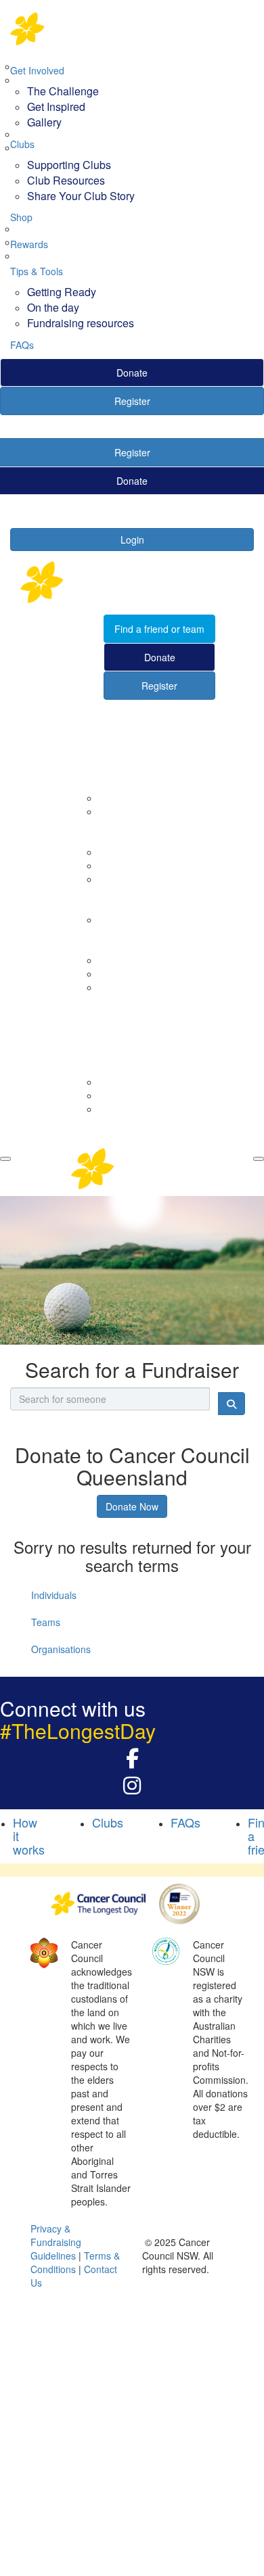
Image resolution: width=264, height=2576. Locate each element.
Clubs (22, 144)
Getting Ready (62, 292)
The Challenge (63, 91)
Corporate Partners (140, 798)
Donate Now (132, 1506)
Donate (132, 373)
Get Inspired (56, 106)
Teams (46, 1622)
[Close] (259, 1159)
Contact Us (123, 811)
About (94, 778)
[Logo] (132, 29)
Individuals (54, 1595)
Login (132, 540)
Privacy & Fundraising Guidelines (56, 2242)
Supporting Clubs (69, 165)
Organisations (61, 1649)
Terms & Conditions (75, 2262)
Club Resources (66, 180)
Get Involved (37, 70)
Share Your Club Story (81, 196)
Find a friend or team (159, 629)
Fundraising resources (81, 323)
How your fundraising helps (157, 920)
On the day (53, 307)
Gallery (44, 122)
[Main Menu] (5, 1159)
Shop (21, 217)
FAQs (22, 345)
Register (132, 401)
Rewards (29, 244)
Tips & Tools (37, 271)
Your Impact (108, 899)
